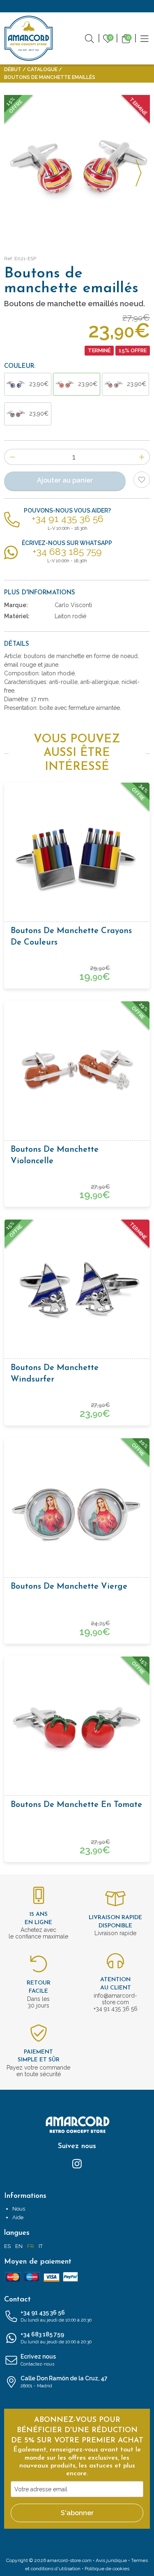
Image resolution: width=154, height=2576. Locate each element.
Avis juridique (111, 2560)
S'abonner (77, 2513)
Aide (18, 2217)
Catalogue (42, 69)
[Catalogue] (145, 38)
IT (41, 2246)
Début (13, 69)
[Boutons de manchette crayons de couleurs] (77, 855)
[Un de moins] (12, 457)
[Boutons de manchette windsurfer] (77, 1291)
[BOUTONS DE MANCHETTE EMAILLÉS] (77, 168)
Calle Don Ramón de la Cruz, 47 (64, 2382)
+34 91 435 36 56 (56, 2316)
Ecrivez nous (38, 2360)
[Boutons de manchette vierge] (77, 1510)
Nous (19, 2209)
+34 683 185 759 (56, 2338)
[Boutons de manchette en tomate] (77, 1728)
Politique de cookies (107, 2569)
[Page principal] (29, 38)
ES (7, 2246)
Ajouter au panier (65, 480)
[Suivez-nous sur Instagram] (77, 2163)
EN (19, 2246)
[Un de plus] (142, 457)
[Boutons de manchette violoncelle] (77, 1073)
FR (31, 2246)
